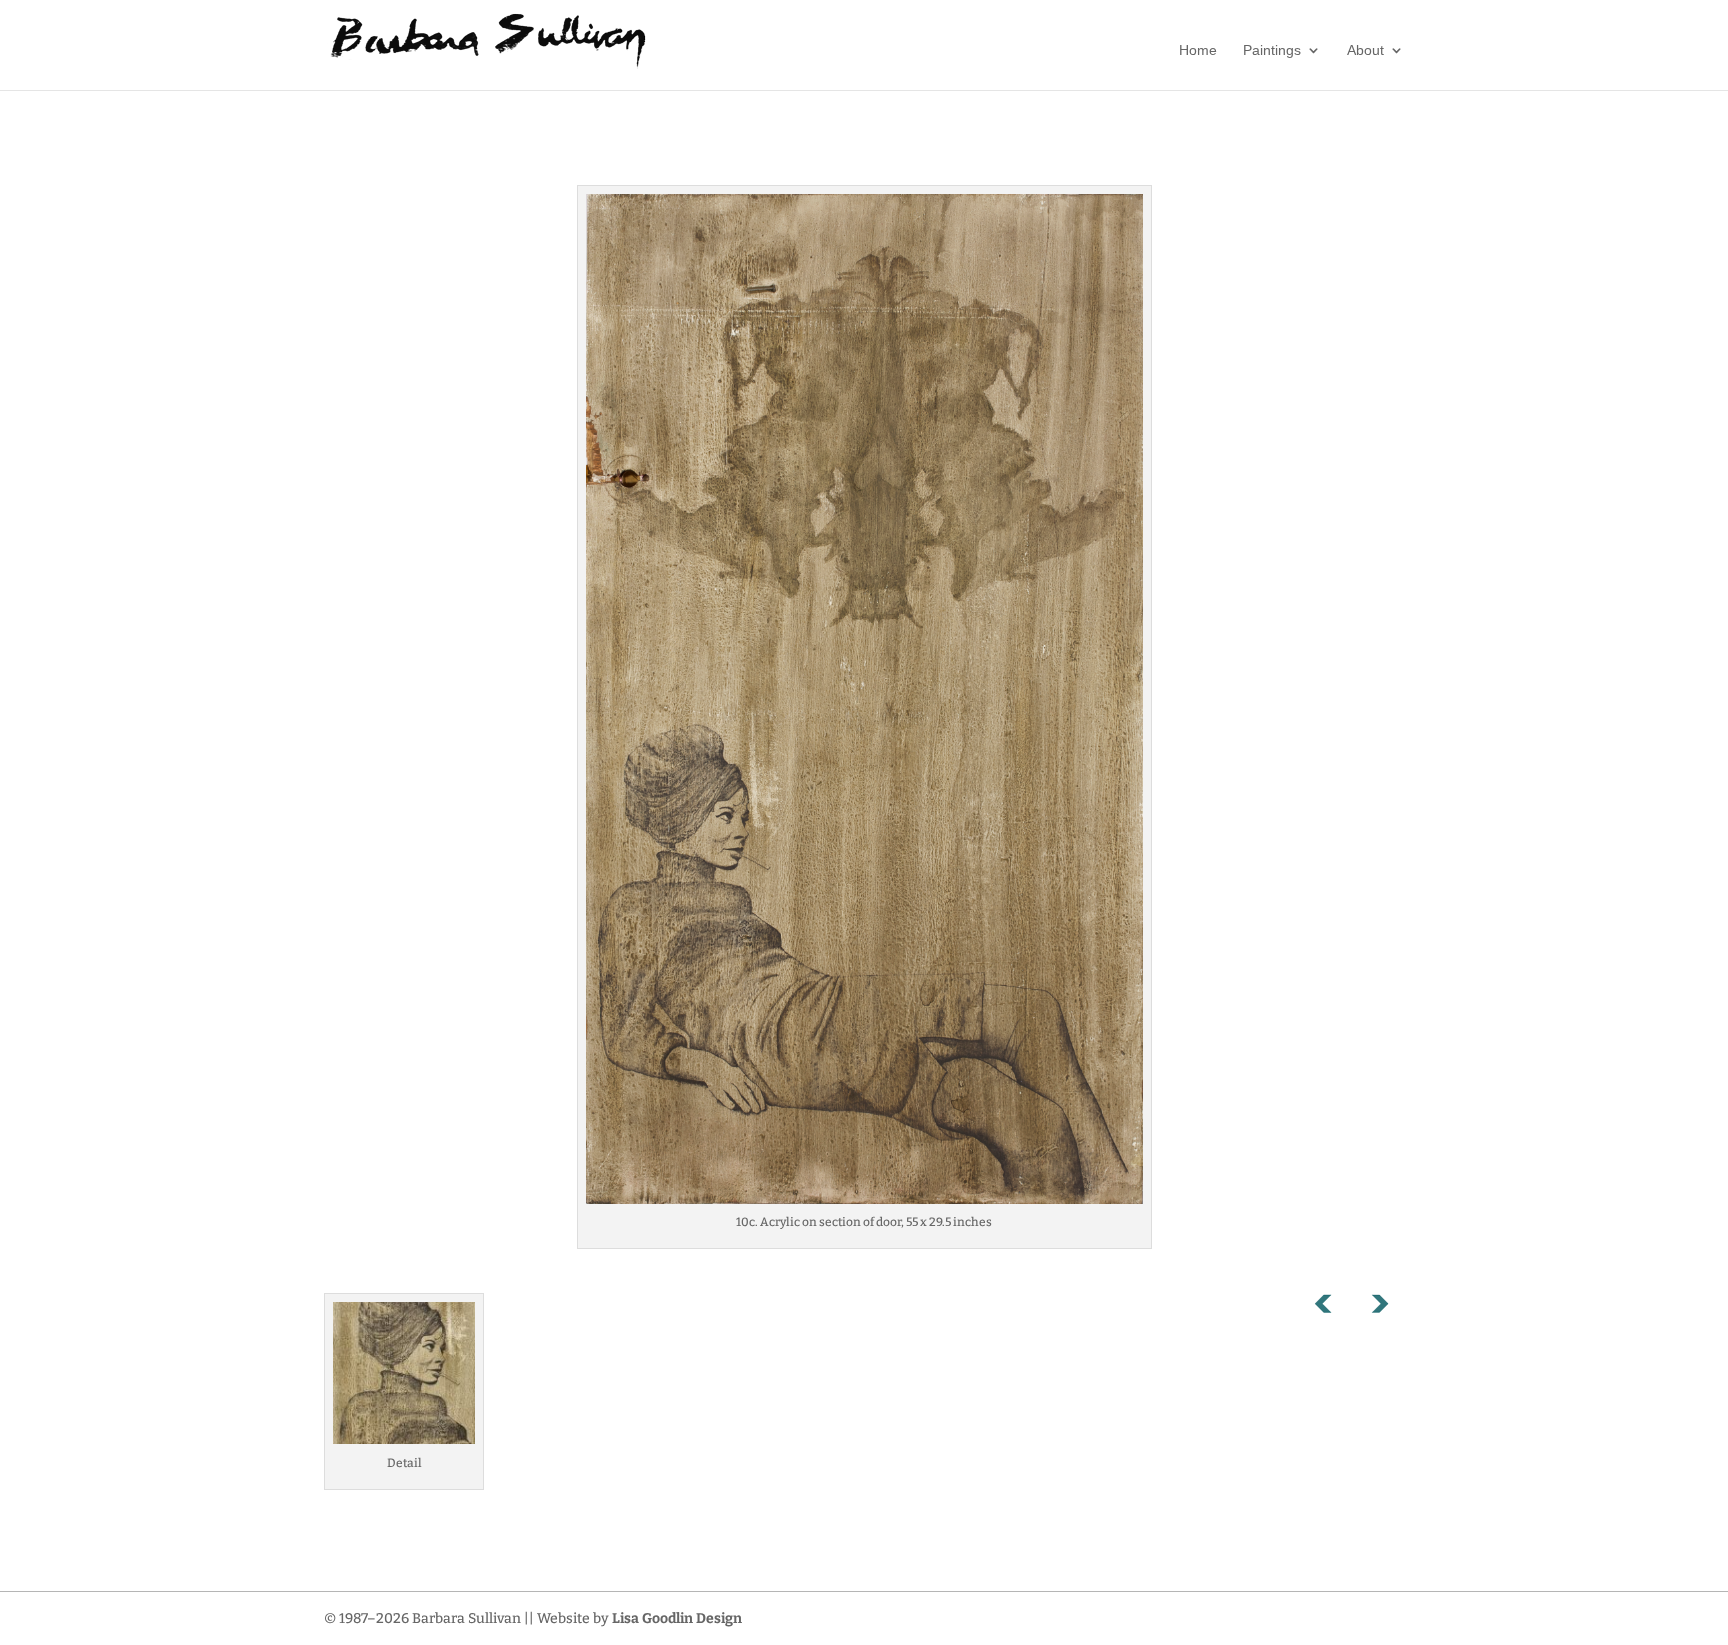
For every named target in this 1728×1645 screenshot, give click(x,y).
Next (1379, 1308)
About (1365, 50)
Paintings (1272, 50)
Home (1198, 50)
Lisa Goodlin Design (677, 1618)
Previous (1334, 1308)
